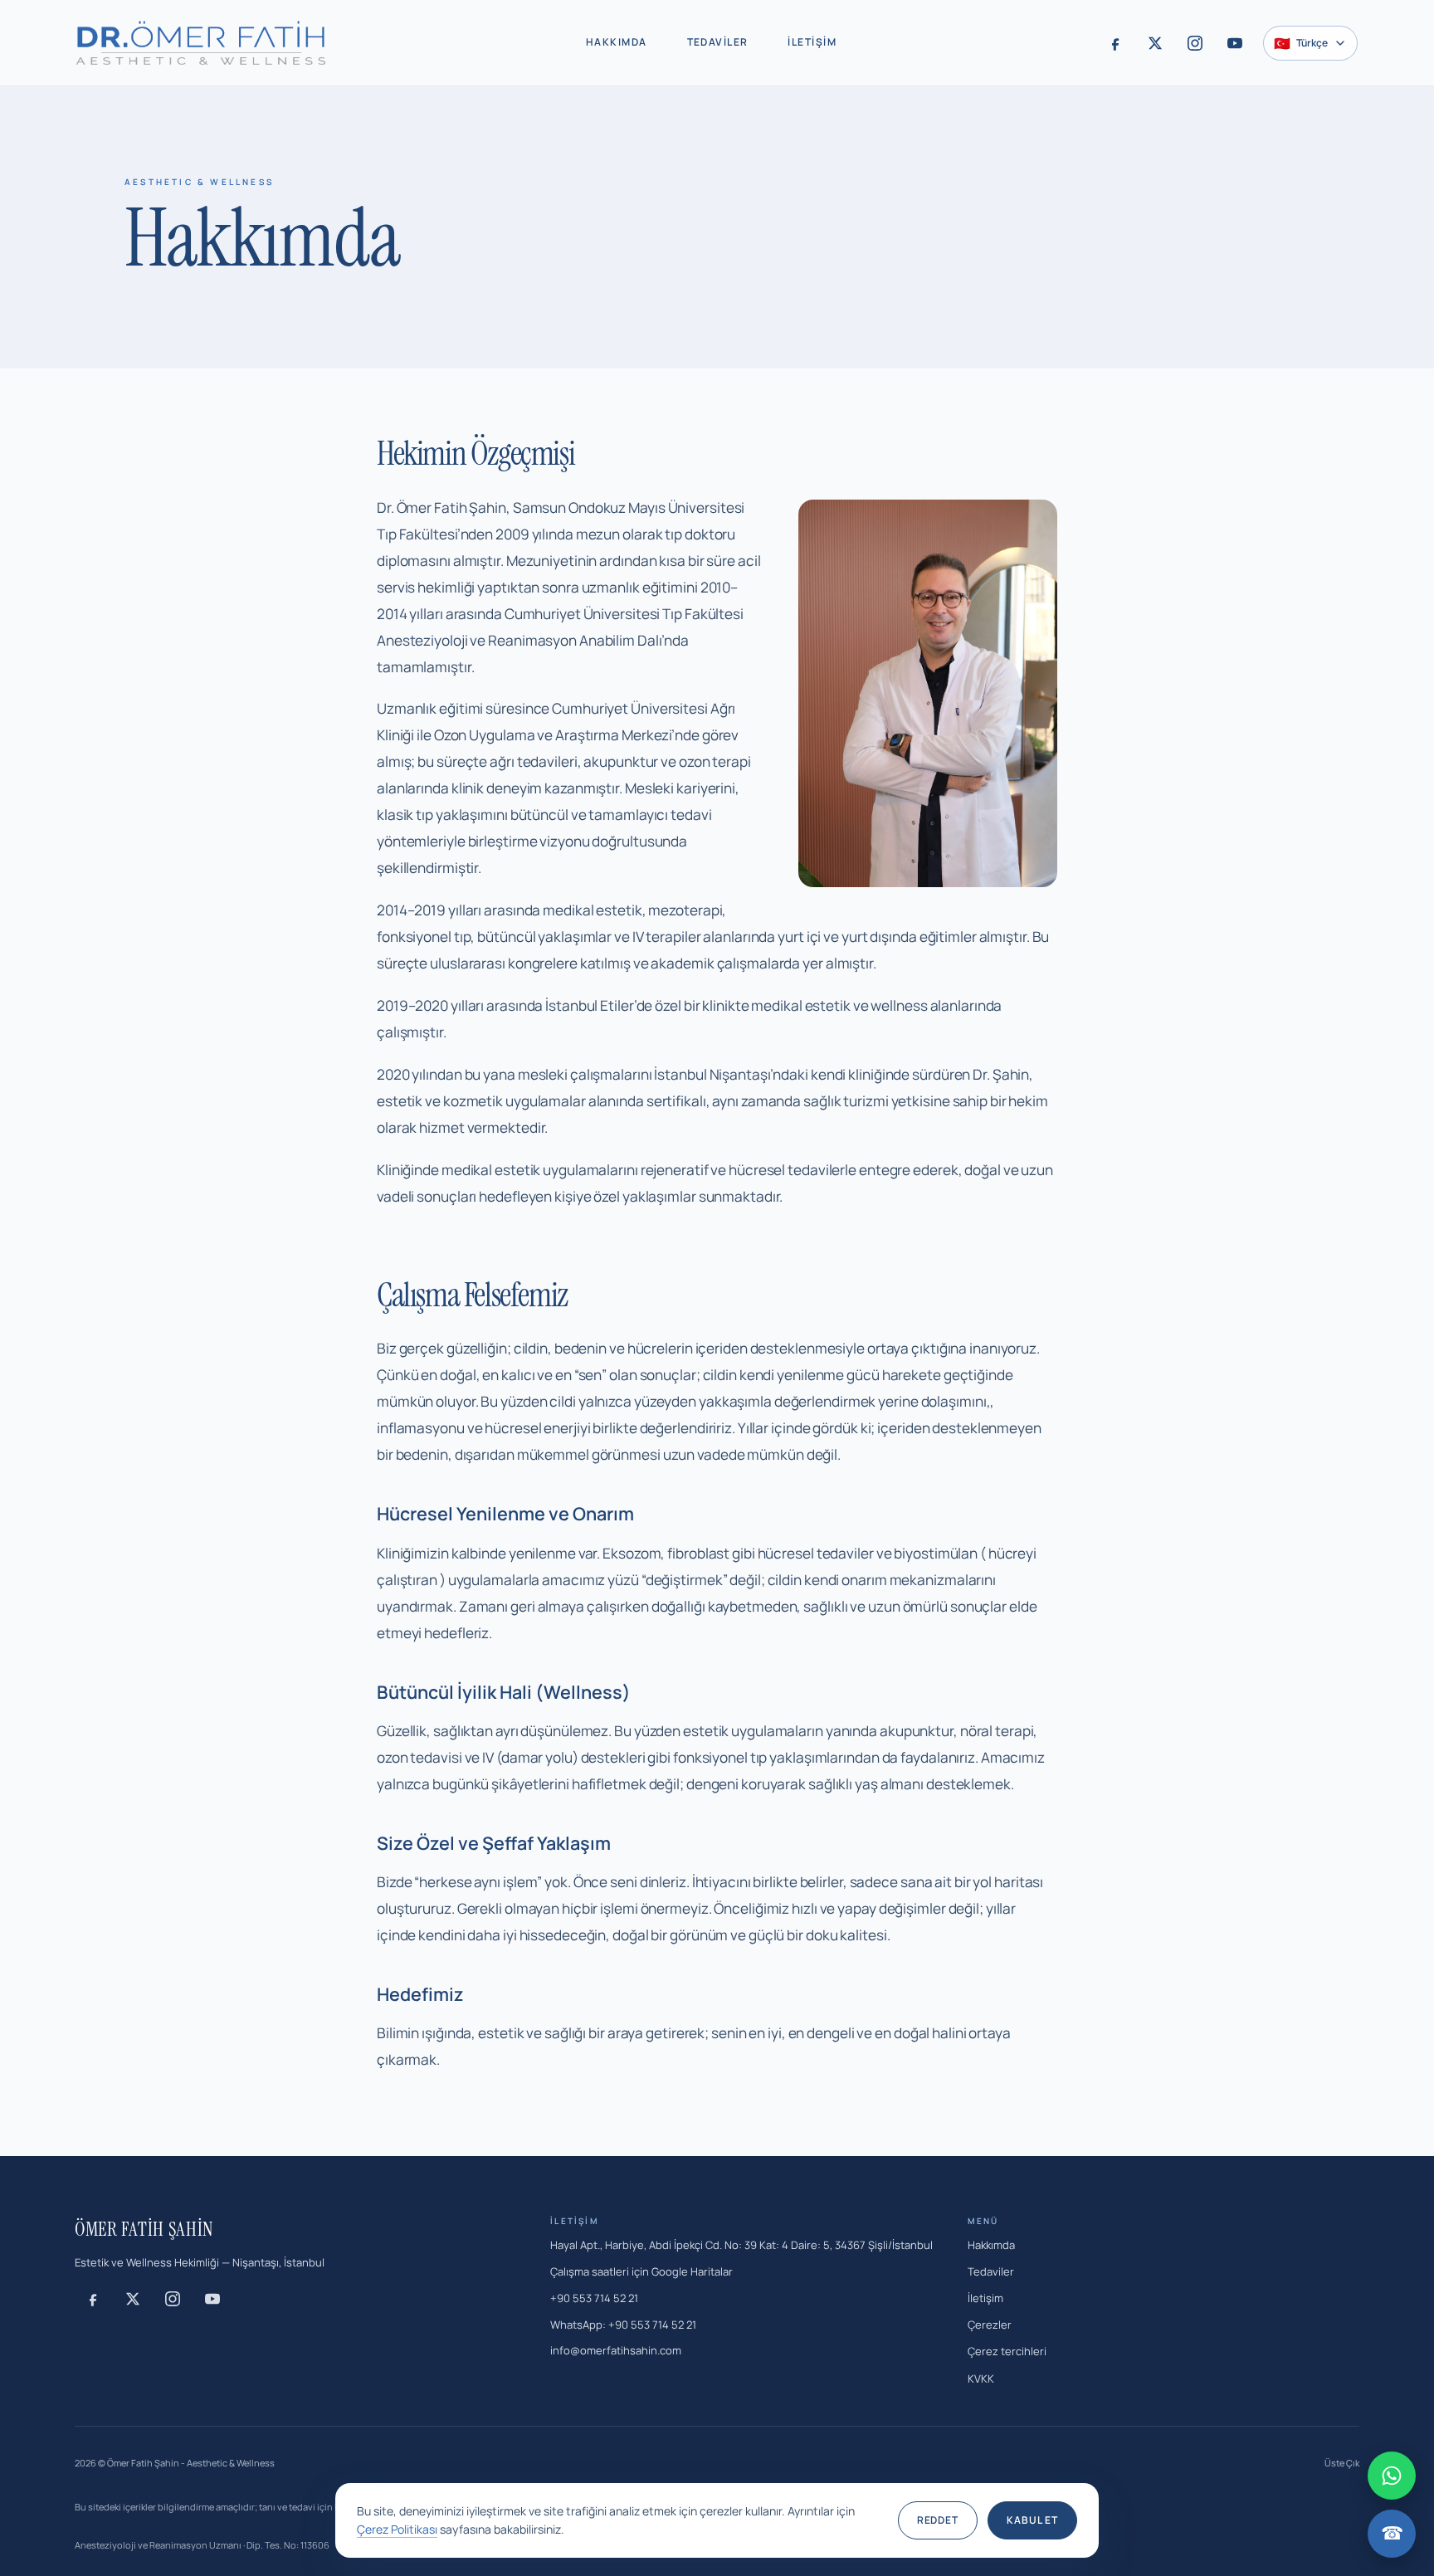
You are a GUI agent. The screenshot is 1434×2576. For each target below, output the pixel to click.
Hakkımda (617, 42)
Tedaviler (718, 42)
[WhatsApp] (1392, 2476)
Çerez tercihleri (1007, 2351)
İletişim (812, 42)
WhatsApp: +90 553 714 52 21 (623, 2325)
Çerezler (990, 2325)
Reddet (938, 2520)
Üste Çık (1342, 2463)
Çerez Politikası (397, 2529)
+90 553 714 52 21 (594, 2298)
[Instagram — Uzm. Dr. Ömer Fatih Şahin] (1195, 43)
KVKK (981, 2378)
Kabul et (1032, 2520)
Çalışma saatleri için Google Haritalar (641, 2271)
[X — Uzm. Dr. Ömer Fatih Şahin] (1155, 43)
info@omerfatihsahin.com (616, 2350)
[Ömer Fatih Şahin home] (201, 43)
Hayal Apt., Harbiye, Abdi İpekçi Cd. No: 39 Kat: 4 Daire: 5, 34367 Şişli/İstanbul (741, 2245)
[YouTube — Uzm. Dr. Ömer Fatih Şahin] (1235, 43)
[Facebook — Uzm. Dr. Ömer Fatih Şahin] (1115, 43)
